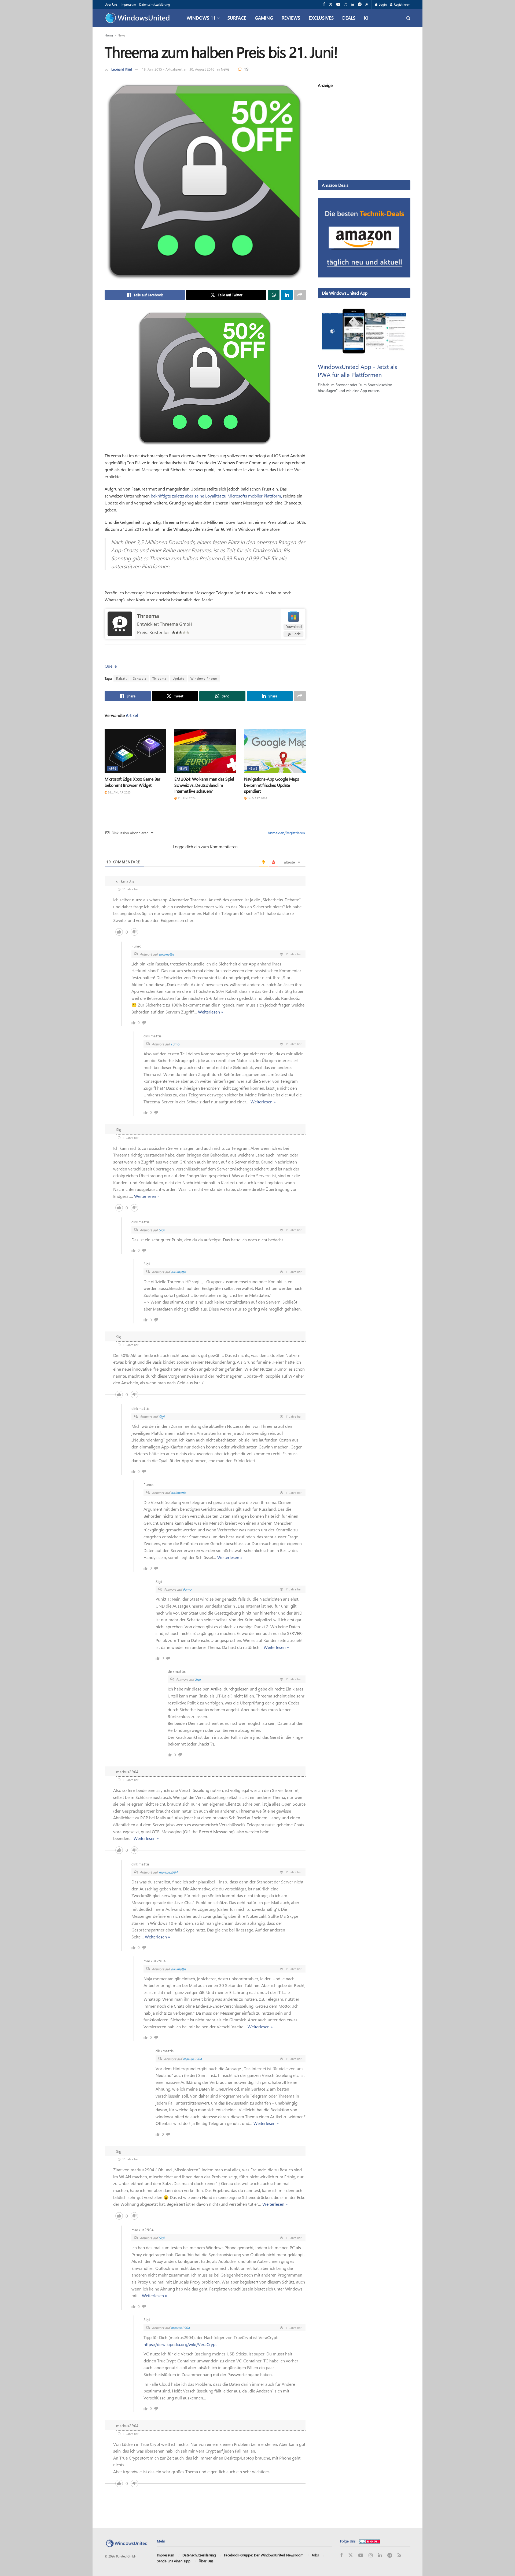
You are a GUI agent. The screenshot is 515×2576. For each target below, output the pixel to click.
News (121, 35)
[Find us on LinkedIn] (352, 4)
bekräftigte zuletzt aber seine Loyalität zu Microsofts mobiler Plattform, (216, 496)
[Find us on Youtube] (338, 4)
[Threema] (120, 623)
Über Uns (111, 4)
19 (246, 69)
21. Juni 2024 (186, 798)
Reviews (291, 18)
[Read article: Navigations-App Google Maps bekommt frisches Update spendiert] (275, 751)
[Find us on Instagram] (345, 4)
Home (109, 35)
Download (294, 627)
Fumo (175, 1044)
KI (366, 18)
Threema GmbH (176, 624)
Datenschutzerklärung (155, 4)
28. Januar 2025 (119, 792)
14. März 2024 (257, 798)
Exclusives (321, 18)
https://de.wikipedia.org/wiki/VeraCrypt (180, 2344)
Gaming (264, 18)
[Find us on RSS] (367, 4)
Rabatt (122, 678)
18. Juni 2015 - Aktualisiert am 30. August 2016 (178, 69)
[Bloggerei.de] (370, 2541)
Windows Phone (204, 678)
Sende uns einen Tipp (174, 2561)
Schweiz (140, 678)
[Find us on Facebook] (324, 4)
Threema (148, 616)
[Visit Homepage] (139, 18)
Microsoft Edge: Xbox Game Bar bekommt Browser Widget (133, 782)
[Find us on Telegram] (360, 4)
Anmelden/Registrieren (286, 833)
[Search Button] (408, 18)
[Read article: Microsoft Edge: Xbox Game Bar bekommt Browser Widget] (135, 751)
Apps (113, 768)
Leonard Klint (122, 69)
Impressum (128, 4)
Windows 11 (201, 18)
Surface (237, 18)
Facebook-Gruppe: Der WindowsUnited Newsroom (264, 2555)
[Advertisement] (364, 137)
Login (382, 4)
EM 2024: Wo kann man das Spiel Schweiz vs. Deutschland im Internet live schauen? (204, 785)
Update (178, 678)
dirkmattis (166, 954)
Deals (349, 18)
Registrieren (402, 4)
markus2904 (168, 1872)
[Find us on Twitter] (331, 4)
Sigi (162, 1230)
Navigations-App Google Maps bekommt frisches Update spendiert (271, 785)
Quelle (111, 666)
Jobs (315, 2555)
